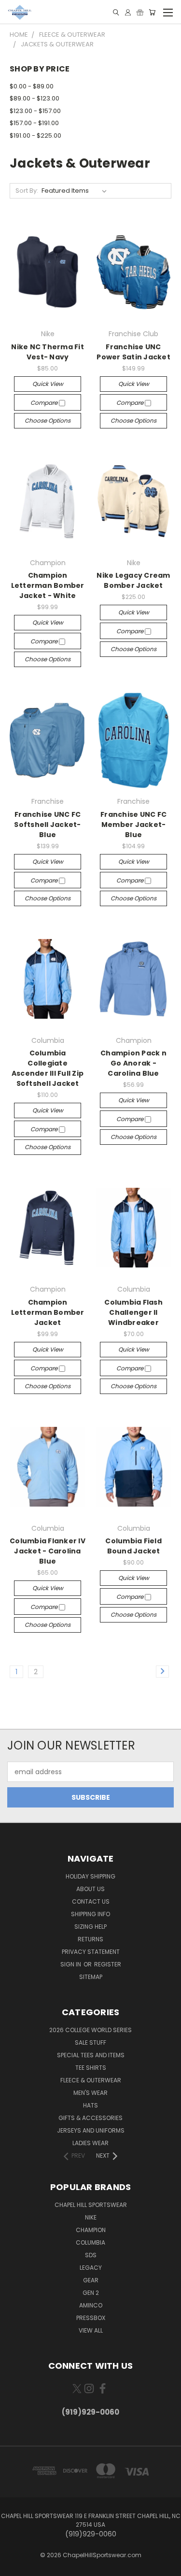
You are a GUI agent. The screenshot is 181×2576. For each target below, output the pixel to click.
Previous (15, 2566)
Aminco (91, 2305)
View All (91, 2330)
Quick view (48, 384)
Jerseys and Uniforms (91, 2130)
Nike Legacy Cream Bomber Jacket (133, 580)
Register (108, 1964)
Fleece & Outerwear (91, 2080)
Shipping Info (90, 1914)
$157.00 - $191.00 (34, 123)
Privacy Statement (91, 1952)
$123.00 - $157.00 (35, 111)
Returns (90, 1939)
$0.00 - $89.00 (32, 86)
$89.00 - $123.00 (35, 98)
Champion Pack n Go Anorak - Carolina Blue (133, 1063)
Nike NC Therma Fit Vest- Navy (48, 352)
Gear (91, 2280)
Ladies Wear (90, 2143)
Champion (91, 2230)
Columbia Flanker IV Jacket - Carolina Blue (48, 1551)
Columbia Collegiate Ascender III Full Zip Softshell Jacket (48, 1068)
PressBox (91, 2318)
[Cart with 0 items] (152, 12)
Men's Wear (90, 2093)
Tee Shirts (91, 2068)
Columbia (90, 2242)
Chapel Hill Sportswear (91, 2205)
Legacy (91, 2268)
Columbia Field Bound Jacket (133, 1546)
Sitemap (91, 1977)
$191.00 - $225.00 (35, 135)
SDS (91, 2255)
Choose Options (48, 420)
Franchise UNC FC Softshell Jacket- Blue (47, 825)
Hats (90, 2105)
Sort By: (27, 191)
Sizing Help (90, 1927)
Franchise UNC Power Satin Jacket (133, 352)
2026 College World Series (90, 2030)
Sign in (71, 1964)
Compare (45, 403)
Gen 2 (91, 2293)
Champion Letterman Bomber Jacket (48, 1312)
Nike (91, 2217)
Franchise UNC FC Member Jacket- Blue (133, 825)
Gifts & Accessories (90, 2118)
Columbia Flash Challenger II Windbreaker (133, 1312)
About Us (90, 1889)
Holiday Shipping (90, 1876)
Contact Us (91, 1901)
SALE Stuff (90, 2042)
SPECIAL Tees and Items (91, 2055)
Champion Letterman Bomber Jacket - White (48, 585)
